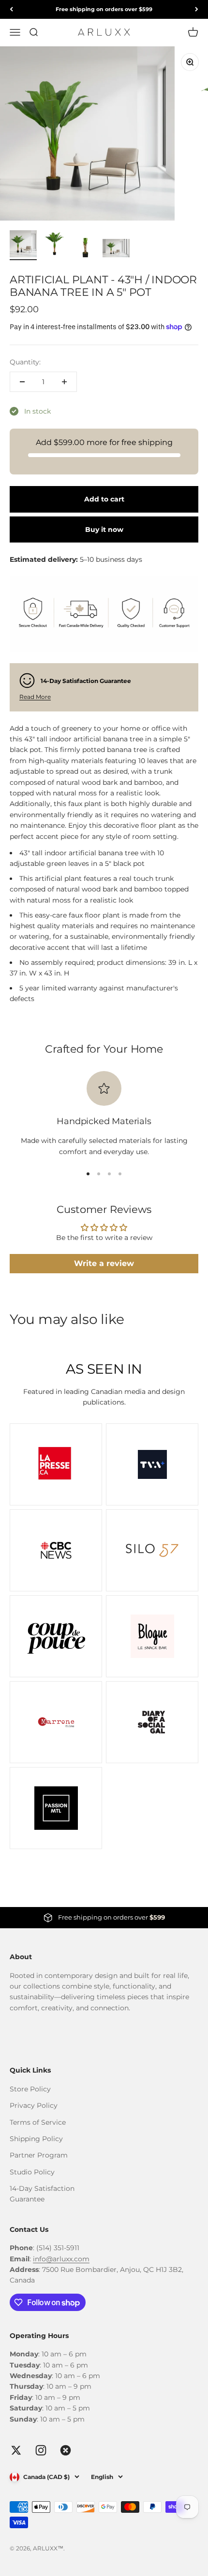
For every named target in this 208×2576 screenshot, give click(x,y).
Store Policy (30, 2089)
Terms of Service (38, 2122)
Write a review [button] (104, 1263)
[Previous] (11, 9)
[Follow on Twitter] (16, 2450)
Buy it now (104, 529)
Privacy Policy (34, 2105)
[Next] (197, 9)
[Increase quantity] (64, 382)
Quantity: (25, 362)
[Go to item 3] (85, 249)
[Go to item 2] (54, 245)
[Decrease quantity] (22, 382)
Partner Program (39, 2155)
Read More (35, 697)
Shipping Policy (36, 2139)
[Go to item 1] (23, 245)
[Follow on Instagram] (41, 2450)
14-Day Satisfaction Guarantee (42, 2194)
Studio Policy (32, 2172)
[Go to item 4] (116, 249)
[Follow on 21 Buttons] (66, 2450)
